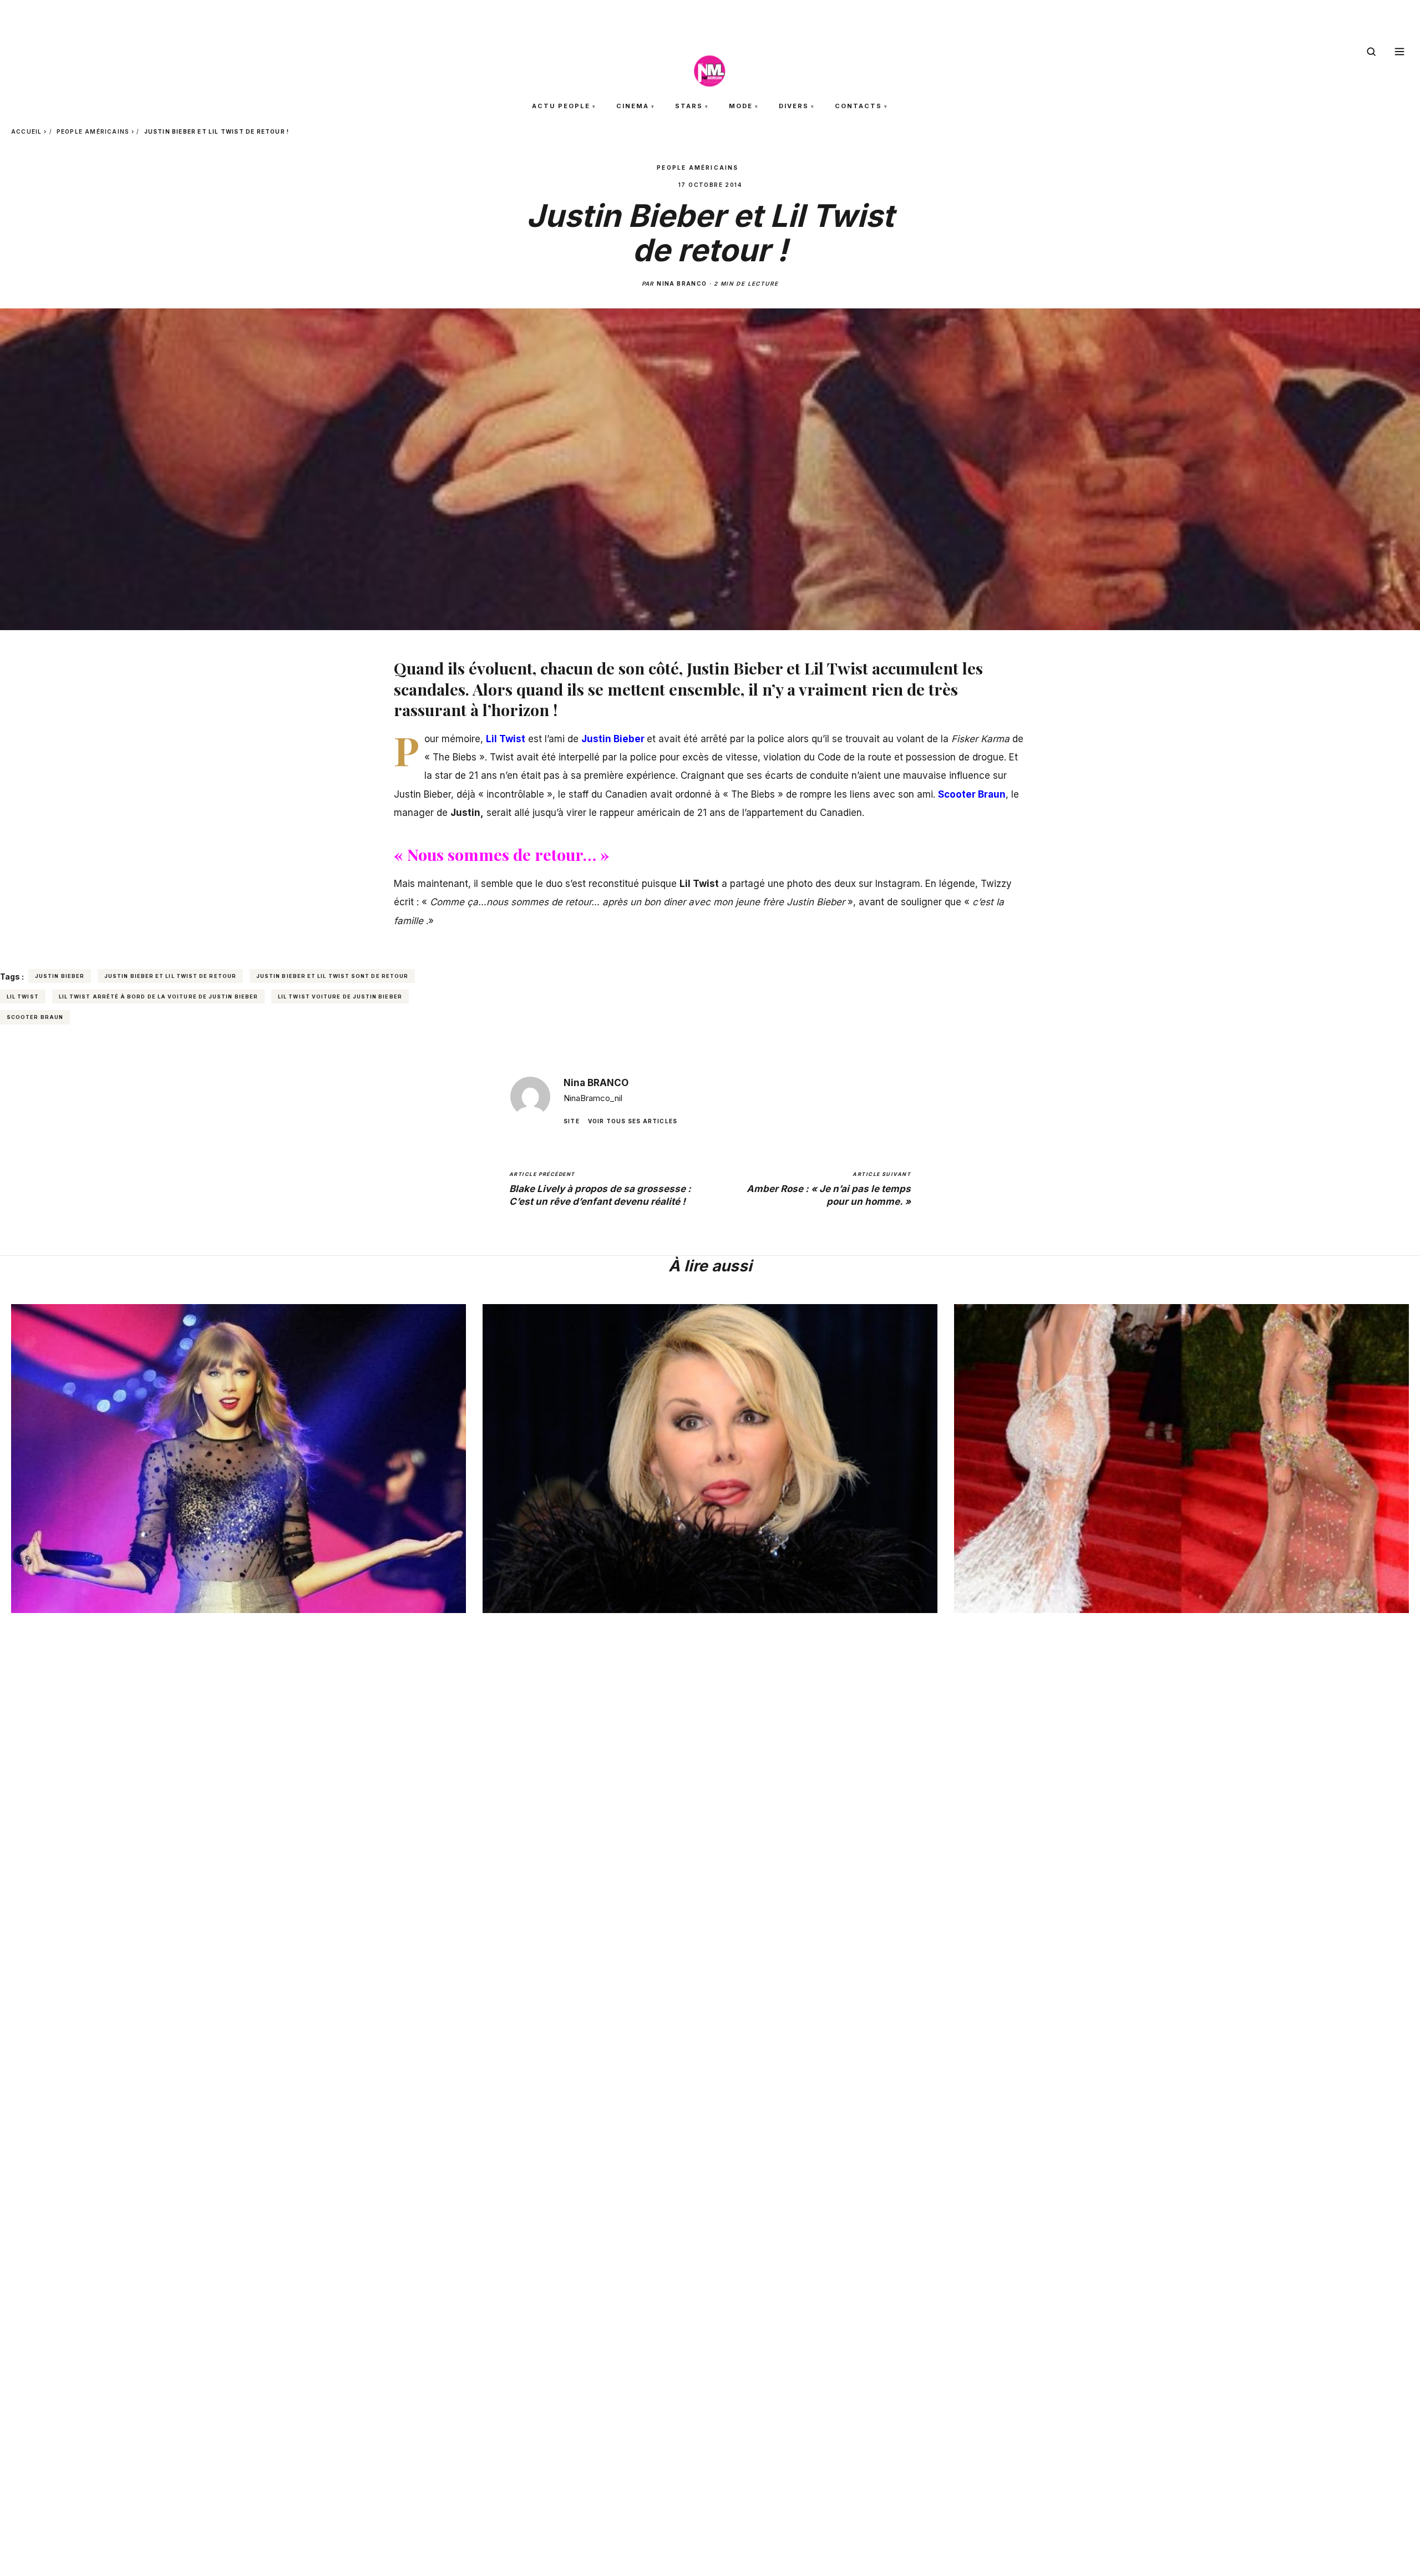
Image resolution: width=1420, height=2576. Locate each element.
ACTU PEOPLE (561, 106)
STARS (689, 106)
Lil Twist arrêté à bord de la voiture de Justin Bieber (158, 997)
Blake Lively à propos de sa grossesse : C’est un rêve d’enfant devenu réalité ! (600, 1189)
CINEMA (633, 106)
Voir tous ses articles (633, 1120)
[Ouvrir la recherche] (1371, 52)
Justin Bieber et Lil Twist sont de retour (332, 976)
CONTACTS (858, 106)
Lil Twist (23, 997)
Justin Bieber (60, 976)
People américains (93, 131)
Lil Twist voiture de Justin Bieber (340, 997)
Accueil (26, 131)
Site (572, 1120)
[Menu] (1399, 52)
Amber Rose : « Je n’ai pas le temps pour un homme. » (829, 1189)
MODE (741, 106)
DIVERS (794, 106)
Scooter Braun (35, 1017)
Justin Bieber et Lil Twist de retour (170, 976)
